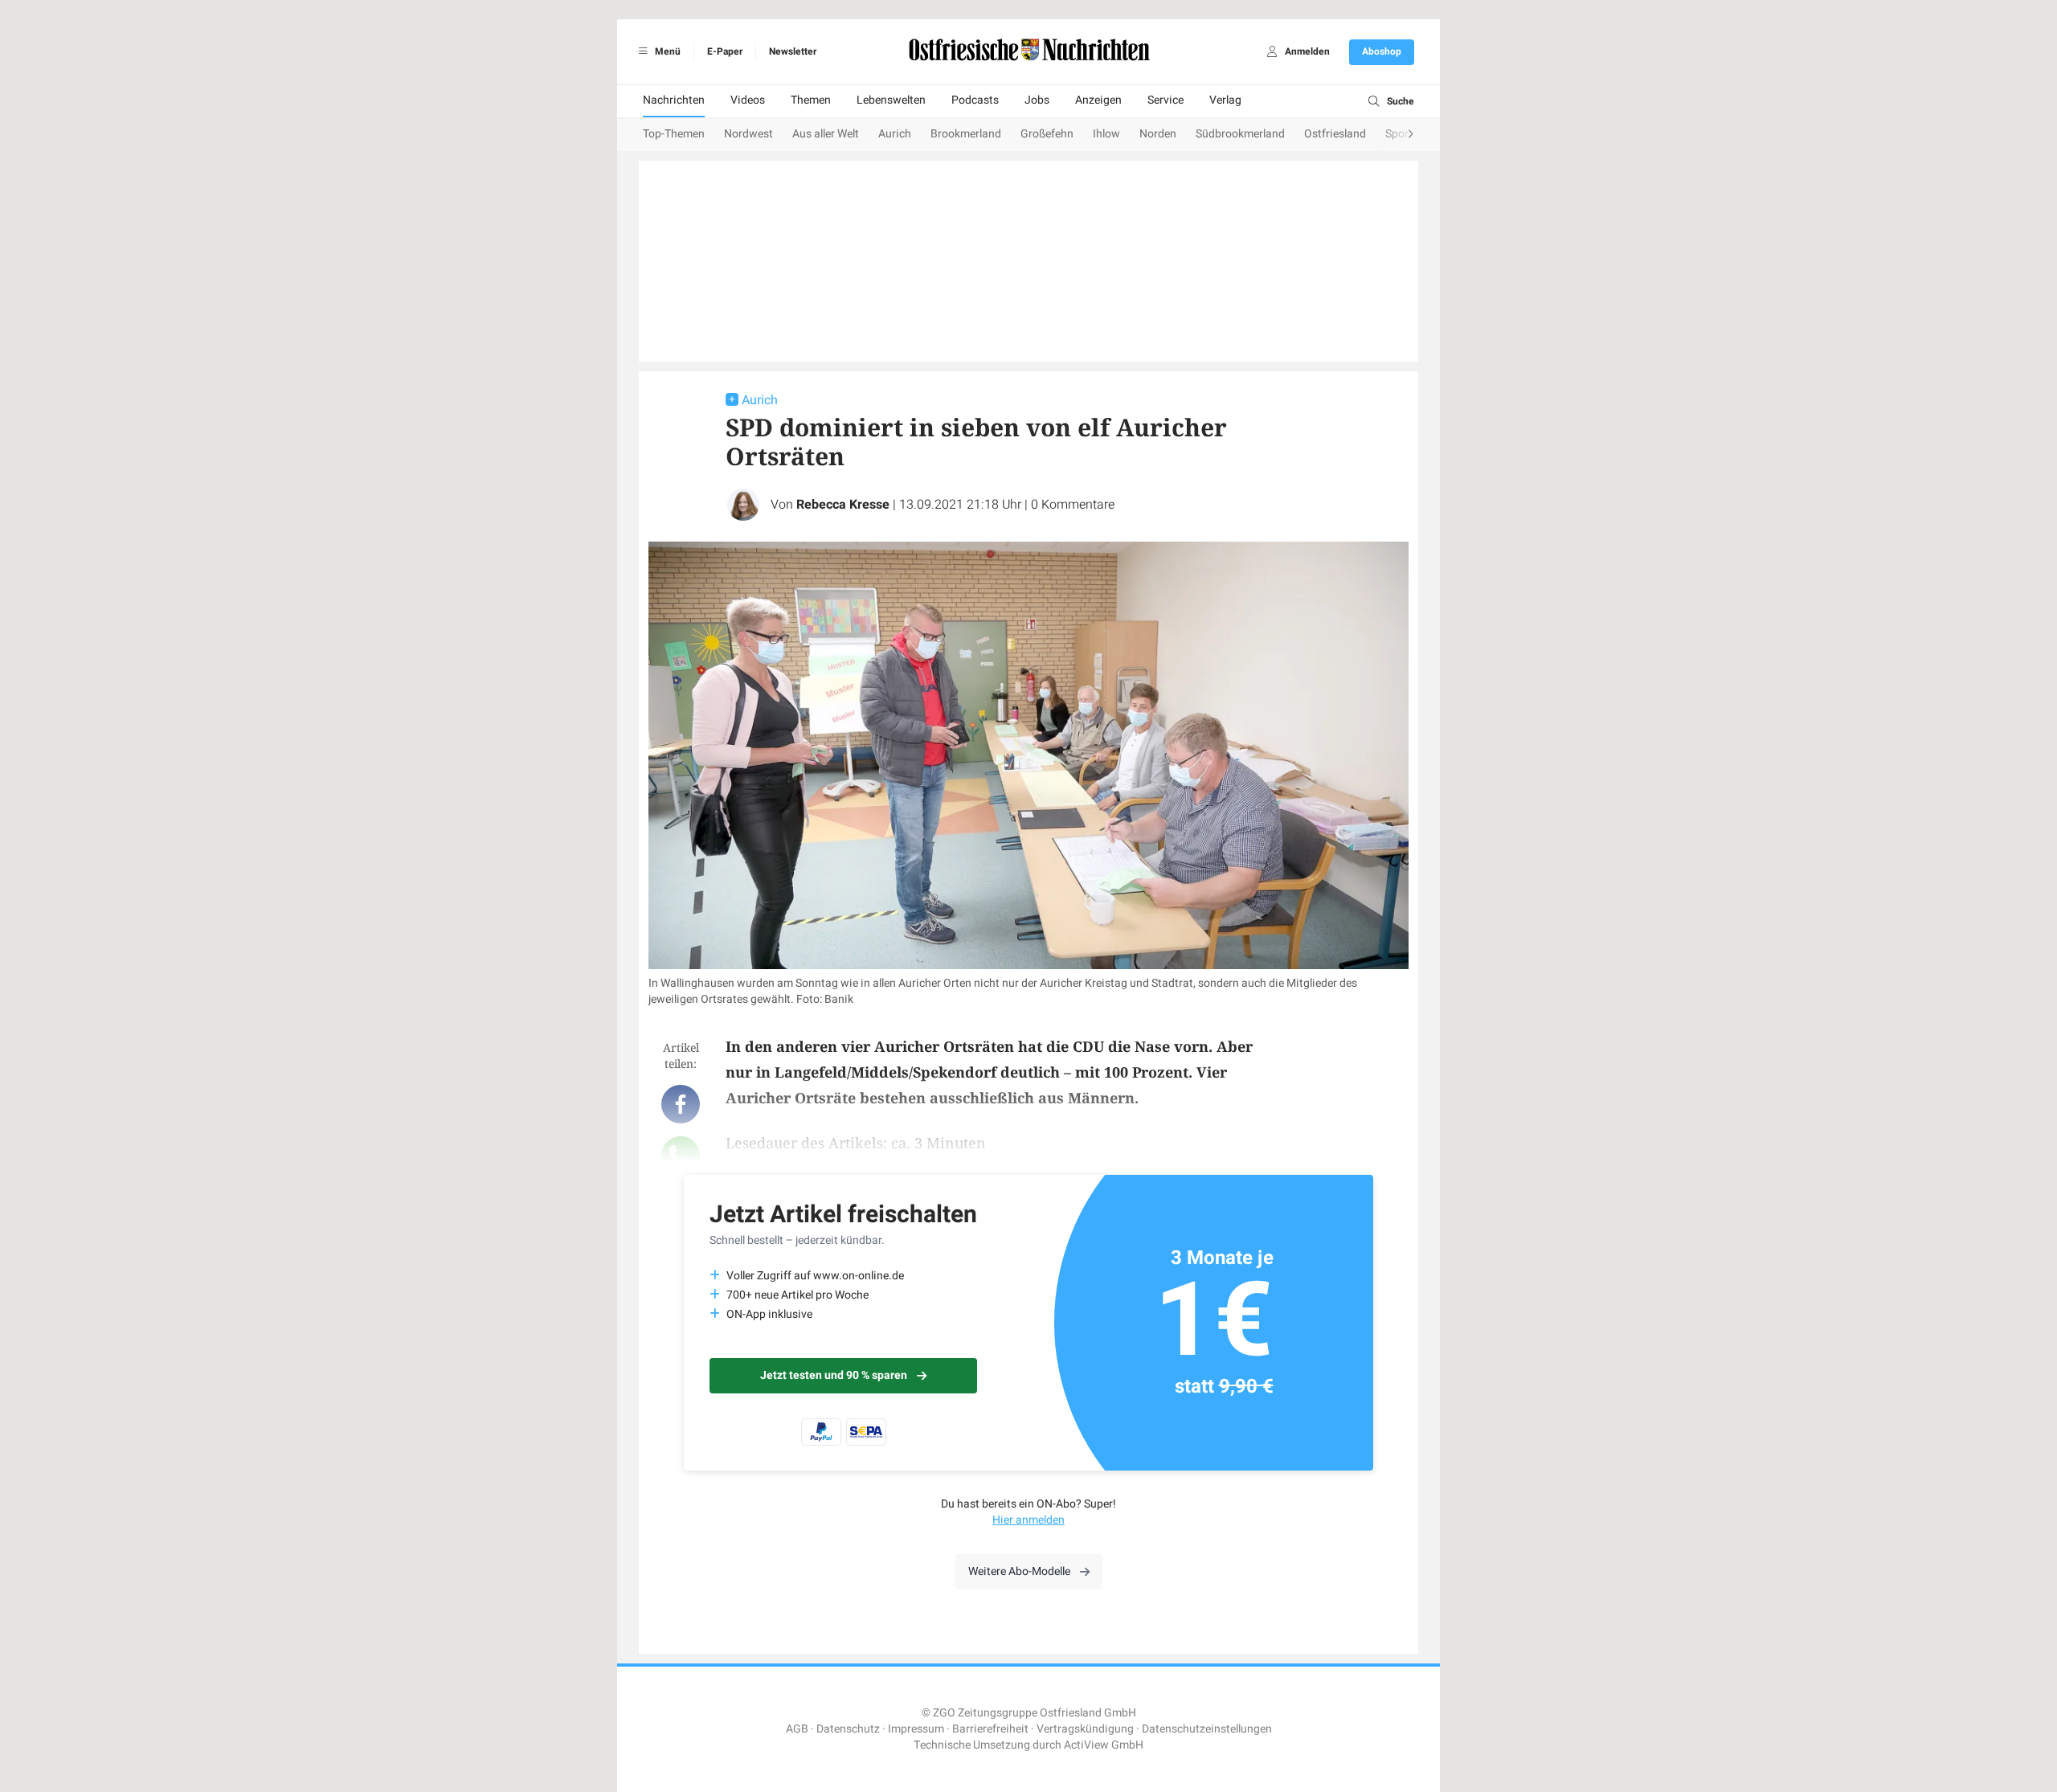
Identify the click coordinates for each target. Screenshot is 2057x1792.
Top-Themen (674, 134)
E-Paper (725, 51)
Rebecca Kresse (843, 505)
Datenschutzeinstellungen (1207, 1729)
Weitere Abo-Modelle (1019, 1571)
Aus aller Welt (826, 134)
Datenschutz (848, 1729)
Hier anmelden (1028, 1520)
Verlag (1225, 100)
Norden (1158, 134)
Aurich (895, 134)
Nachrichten (674, 100)
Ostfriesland (1335, 134)
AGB (797, 1729)
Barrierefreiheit (990, 1729)
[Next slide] (1395, 135)
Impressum (916, 1729)
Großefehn (1047, 134)
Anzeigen (1098, 100)
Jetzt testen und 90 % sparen (834, 1375)
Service (1165, 100)
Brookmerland (966, 134)
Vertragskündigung (1085, 1729)
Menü (667, 51)
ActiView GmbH (1104, 1745)
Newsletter (793, 51)
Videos (748, 100)
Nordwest (748, 134)
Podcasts (975, 100)
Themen (811, 100)
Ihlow (1106, 134)
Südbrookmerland (1240, 134)
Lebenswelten (891, 100)
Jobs (1037, 100)
